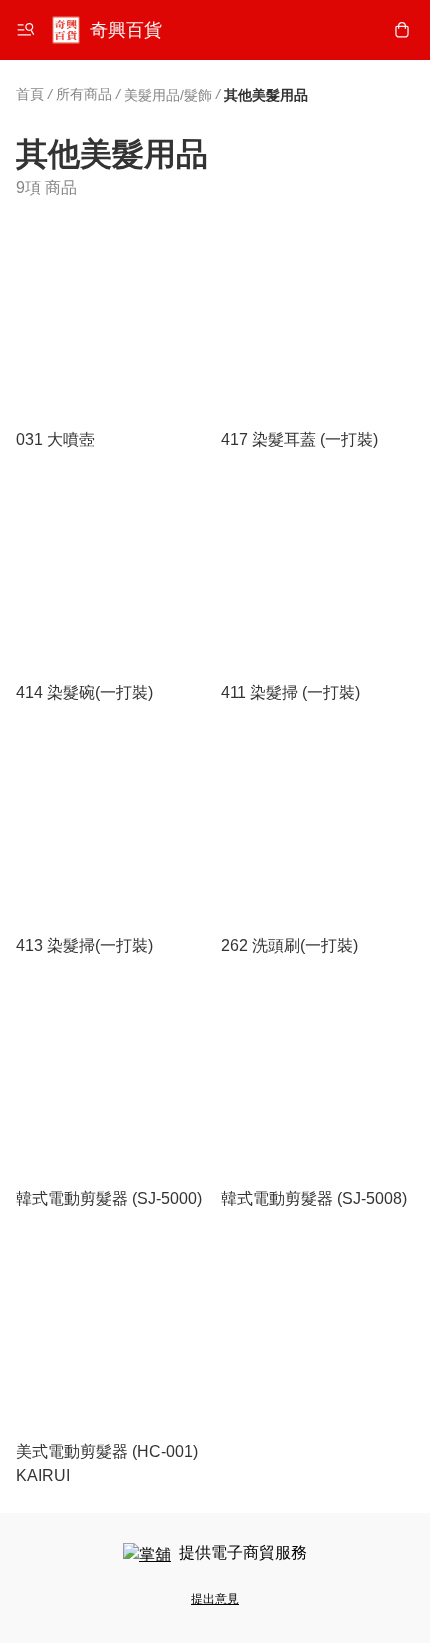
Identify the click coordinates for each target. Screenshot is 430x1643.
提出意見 (215, 1599)
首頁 (30, 94)
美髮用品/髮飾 (168, 95)
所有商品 (84, 94)
